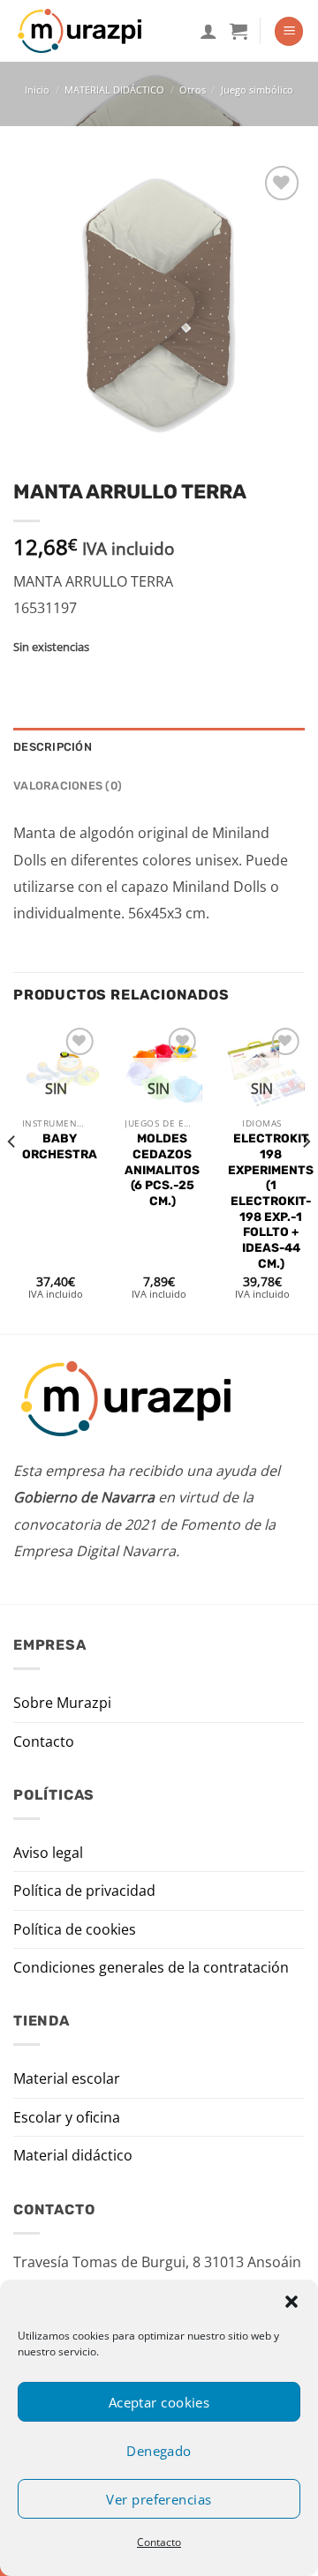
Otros (193, 90)
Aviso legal (48, 1853)
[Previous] (12, 1177)
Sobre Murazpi (62, 1703)
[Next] (306, 1177)
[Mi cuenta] (208, 31)
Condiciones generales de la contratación (151, 1967)
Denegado (159, 2451)
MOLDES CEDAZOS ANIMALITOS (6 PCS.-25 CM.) (162, 1169)
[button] (291, 2302)
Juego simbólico (257, 90)
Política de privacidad (84, 1891)
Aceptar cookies (159, 2402)
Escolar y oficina (67, 2117)
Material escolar (67, 2078)
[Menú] (289, 31)
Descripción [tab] (53, 747)
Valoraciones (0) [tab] (68, 786)
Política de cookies (75, 1929)
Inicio (37, 90)
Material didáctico (73, 2155)
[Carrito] (238, 31)
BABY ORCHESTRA (60, 1146)
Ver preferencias (159, 2499)
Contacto (159, 2542)
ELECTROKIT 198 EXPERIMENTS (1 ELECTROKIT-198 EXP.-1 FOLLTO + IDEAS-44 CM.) (271, 1200)
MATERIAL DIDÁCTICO (114, 90)
